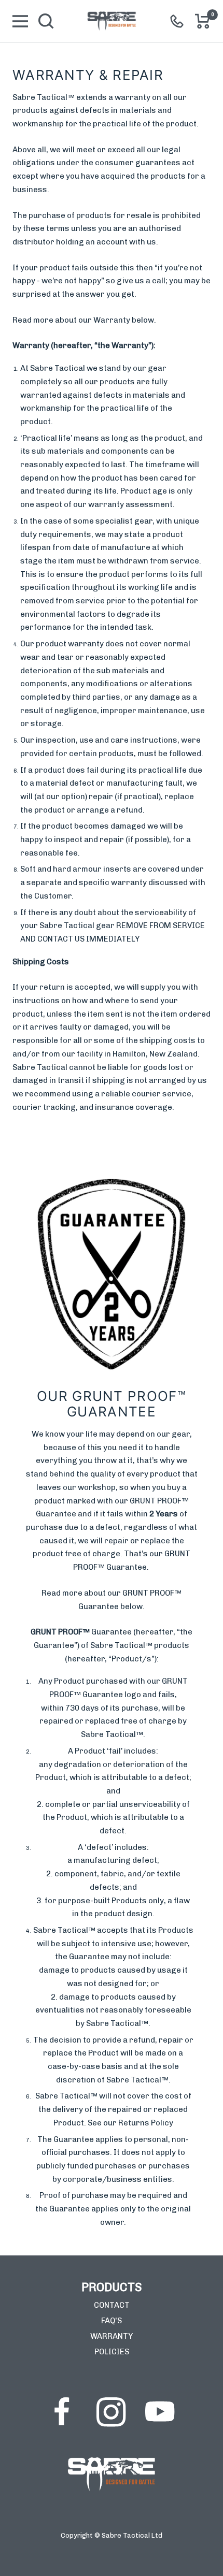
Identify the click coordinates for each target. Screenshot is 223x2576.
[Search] (46, 21)
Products (112, 2287)
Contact (112, 2305)
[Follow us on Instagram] (111, 2412)
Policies (112, 2352)
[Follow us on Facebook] (62, 2412)
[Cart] (203, 21)
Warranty (112, 2336)
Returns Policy (146, 2123)
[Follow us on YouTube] (160, 2412)
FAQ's (112, 2321)
